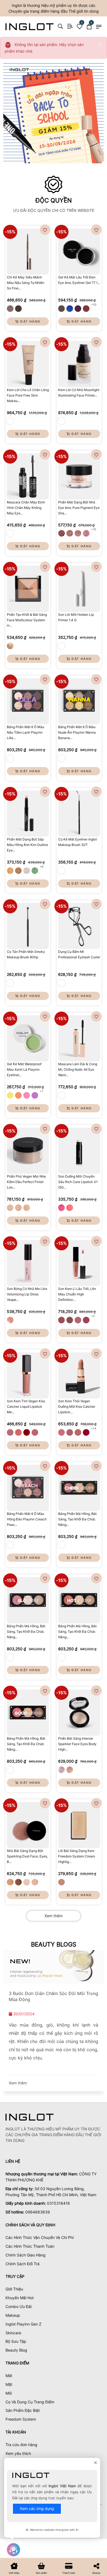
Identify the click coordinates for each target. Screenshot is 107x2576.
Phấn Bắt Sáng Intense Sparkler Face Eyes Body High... (77, 1744)
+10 (94, 529)
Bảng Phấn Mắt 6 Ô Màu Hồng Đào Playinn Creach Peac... (27, 1519)
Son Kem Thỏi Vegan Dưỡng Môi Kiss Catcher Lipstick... (77, 1407)
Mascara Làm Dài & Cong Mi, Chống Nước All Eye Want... (78, 1069)
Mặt (9, 2384)
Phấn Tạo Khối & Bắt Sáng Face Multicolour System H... (27, 620)
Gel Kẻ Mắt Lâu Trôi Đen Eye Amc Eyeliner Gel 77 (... (79, 280)
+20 (94, 304)
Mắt (9, 2376)
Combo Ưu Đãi (19, 2306)
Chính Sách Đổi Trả (22, 2264)
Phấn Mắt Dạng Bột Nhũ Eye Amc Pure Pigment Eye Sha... (79, 508)
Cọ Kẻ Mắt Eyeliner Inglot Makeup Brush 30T (78, 842)
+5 (93, 1316)
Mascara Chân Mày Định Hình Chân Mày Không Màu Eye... (26, 508)
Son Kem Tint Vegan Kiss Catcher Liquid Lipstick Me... (26, 1407)
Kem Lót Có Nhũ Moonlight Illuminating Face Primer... (79, 393)
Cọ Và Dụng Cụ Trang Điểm (30, 2402)
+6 (42, 867)
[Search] (60, 26)
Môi (9, 2393)
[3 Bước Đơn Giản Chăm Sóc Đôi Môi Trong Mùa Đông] (54, 1967)
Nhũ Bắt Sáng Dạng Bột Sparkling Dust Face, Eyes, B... (27, 1856)
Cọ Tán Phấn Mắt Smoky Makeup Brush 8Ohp (26, 954)
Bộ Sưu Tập (16, 2341)
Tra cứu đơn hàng (21, 2445)
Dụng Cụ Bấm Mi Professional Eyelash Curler (79, 954)
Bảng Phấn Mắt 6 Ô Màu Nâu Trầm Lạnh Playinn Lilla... (26, 732)
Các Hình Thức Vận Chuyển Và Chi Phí (40, 2237)
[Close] (100, 45)
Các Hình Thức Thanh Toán (30, 2246)
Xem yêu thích (18, 2453)
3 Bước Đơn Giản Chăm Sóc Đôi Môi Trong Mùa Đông (54, 1996)
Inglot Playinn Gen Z (23, 2324)
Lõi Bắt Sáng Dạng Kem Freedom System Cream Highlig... (77, 1856)
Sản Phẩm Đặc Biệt (23, 2410)
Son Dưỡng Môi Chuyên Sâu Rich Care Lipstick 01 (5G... (78, 1182)
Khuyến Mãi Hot (20, 2298)
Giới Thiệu (14, 2289)
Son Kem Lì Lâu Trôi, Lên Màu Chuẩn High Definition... (77, 1294)
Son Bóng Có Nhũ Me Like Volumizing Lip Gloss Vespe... (27, 1294)
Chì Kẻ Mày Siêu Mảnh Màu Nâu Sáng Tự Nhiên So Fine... (26, 283)
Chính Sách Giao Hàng (26, 2255)
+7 (42, 1091)
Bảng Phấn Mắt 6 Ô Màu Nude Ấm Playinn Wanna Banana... (77, 732)
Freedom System (21, 2419)
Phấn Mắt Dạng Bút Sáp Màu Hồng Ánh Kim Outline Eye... (27, 845)
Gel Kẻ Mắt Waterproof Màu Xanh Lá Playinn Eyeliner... (24, 1069)
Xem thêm (54, 1916)
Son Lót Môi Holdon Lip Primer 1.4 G (76, 617)
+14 (94, 1428)
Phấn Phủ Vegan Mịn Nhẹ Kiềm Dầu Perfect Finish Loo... (26, 1182)
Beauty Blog (16, 2350)
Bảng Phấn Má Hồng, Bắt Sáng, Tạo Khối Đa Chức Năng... (77, 1519)
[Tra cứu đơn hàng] (70, 26)
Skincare (13, 2333)
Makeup (13, 2315)
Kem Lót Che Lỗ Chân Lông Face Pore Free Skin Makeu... (28, 395)
